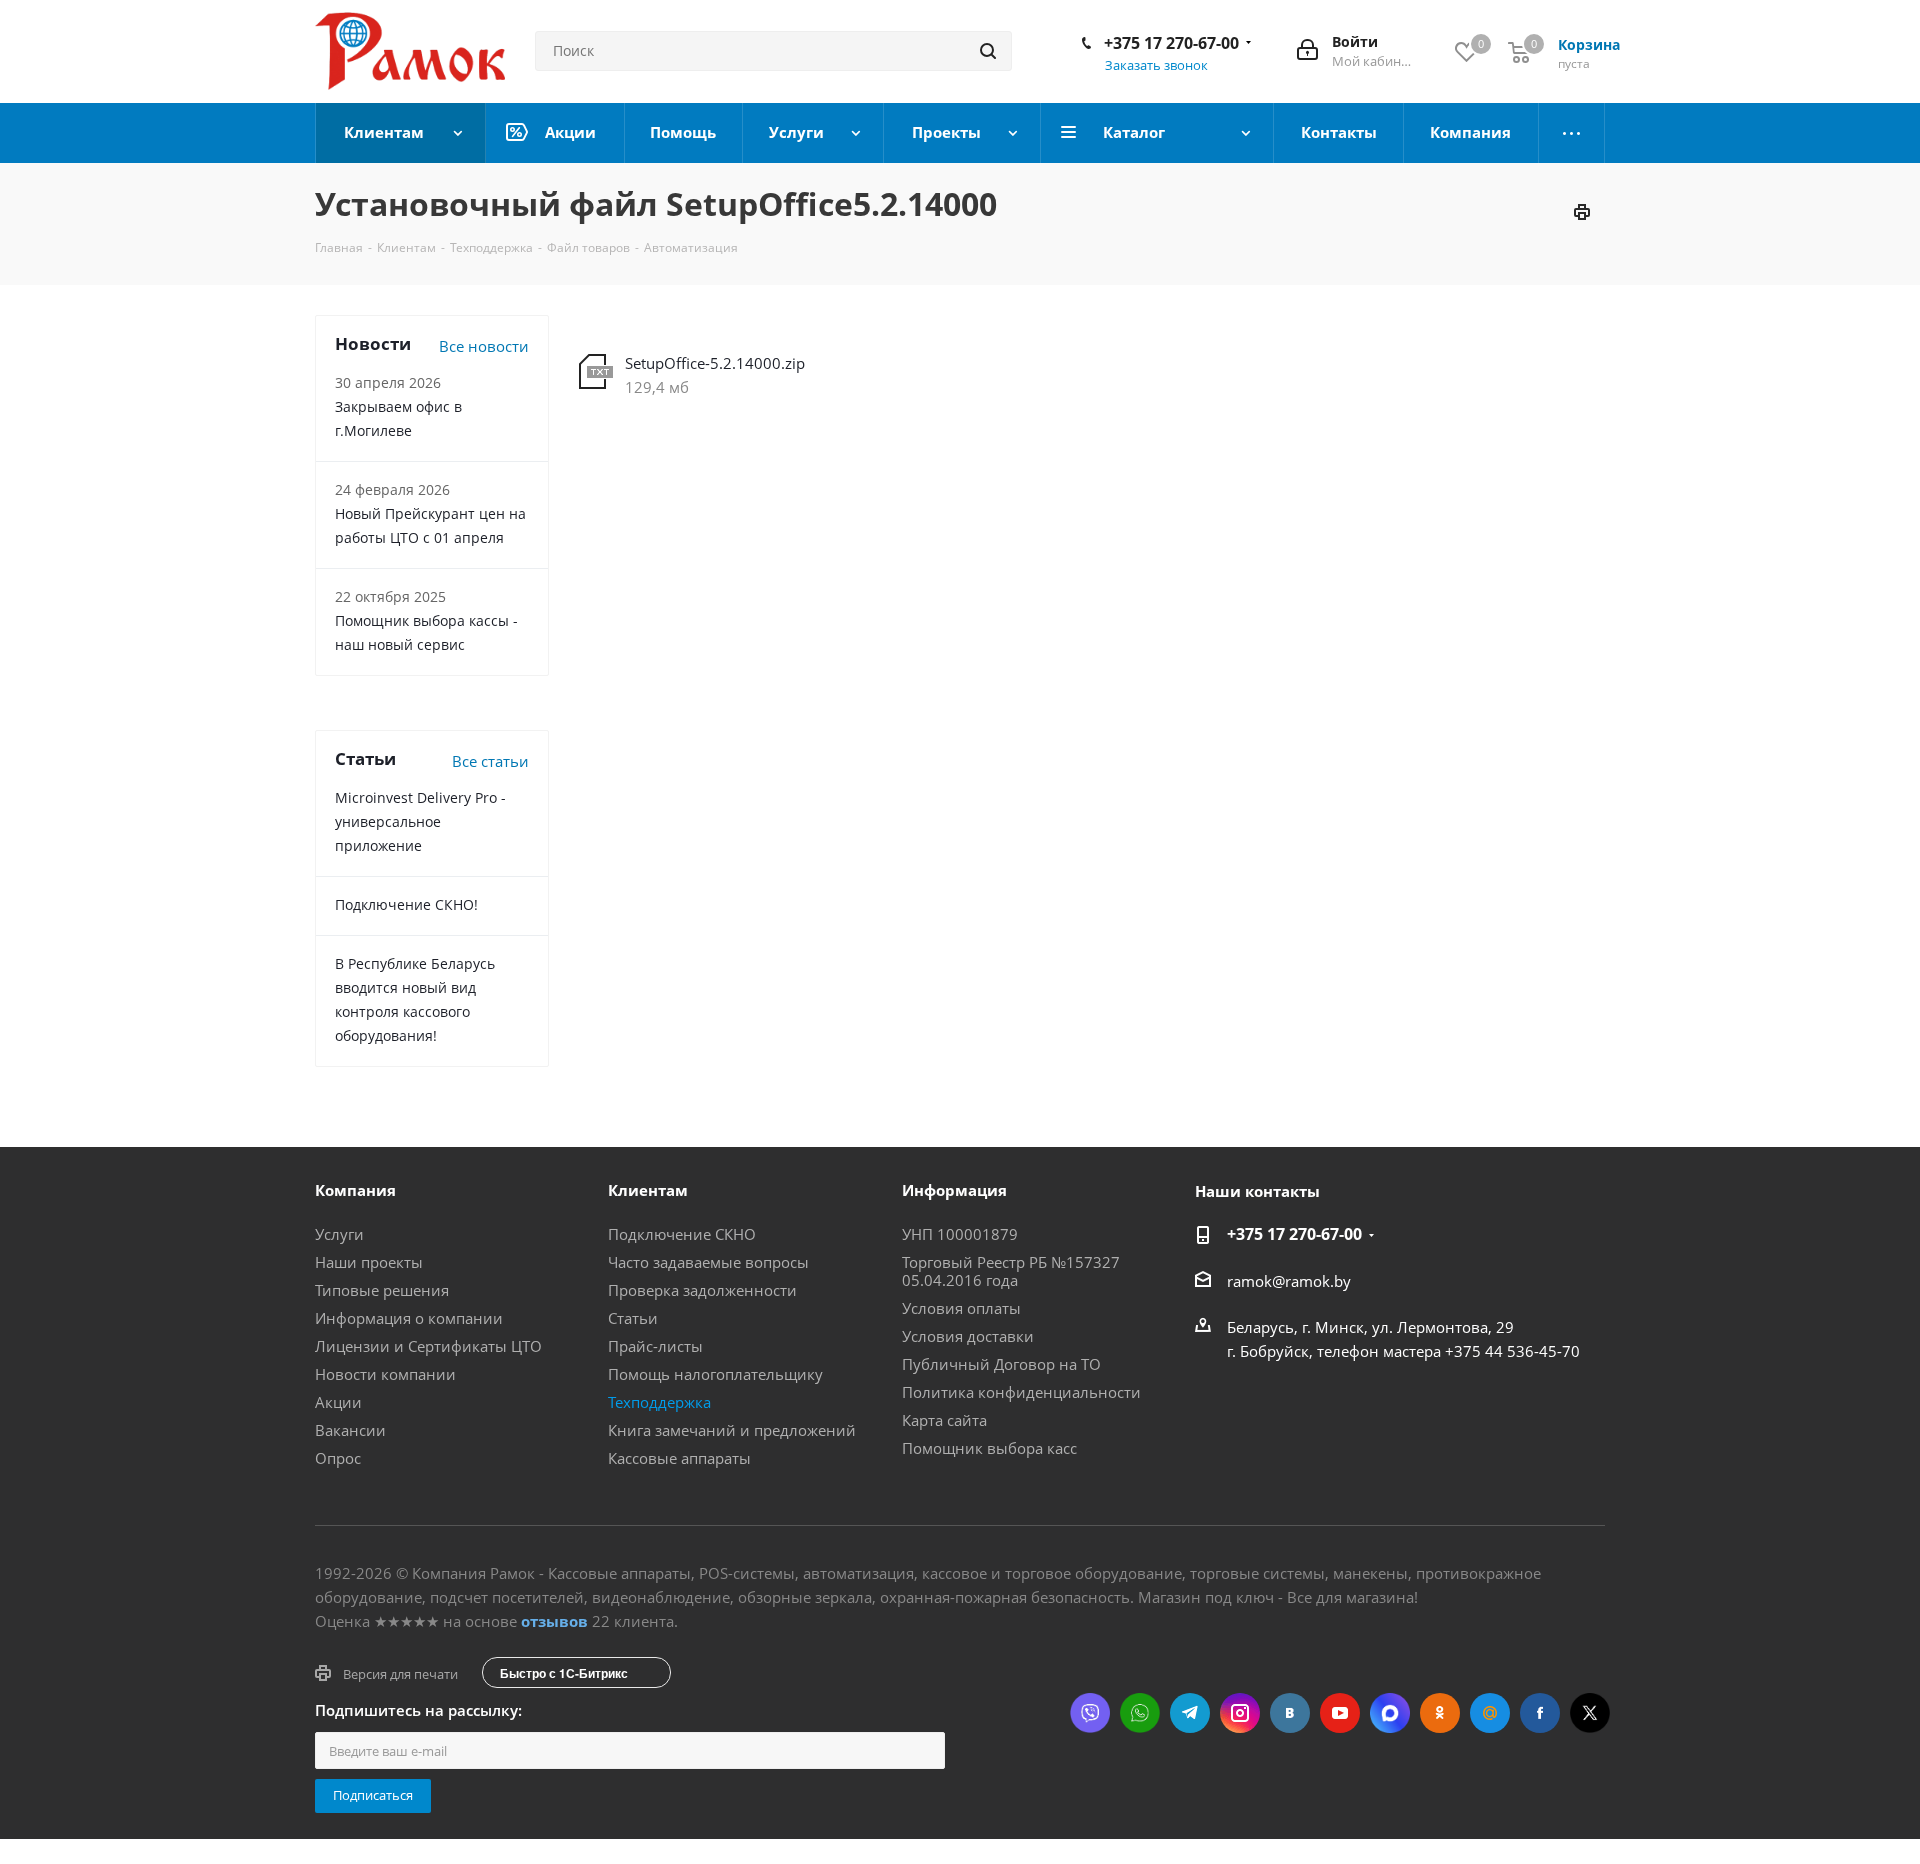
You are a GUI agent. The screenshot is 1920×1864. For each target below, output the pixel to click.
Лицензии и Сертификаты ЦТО (428, 1346)
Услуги (339, 1234)
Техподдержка (659, 1402)
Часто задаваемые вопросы (708, 1262)
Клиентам (648, 1190)
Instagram (1240, 1713)
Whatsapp (1140, 1713)
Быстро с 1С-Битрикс (564, 1673)
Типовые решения (382, 1290)
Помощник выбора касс (989, 1448)
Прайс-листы (655, 1346)
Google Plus (1490, 1713)
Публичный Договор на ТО (1001, 1364)
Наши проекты (369, 1262)
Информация (954, 1190)
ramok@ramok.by (1289, 1281)
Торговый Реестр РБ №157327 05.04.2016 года (1011, 1271)
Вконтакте (1290, 1713)
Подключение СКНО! (406, 904)
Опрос (338, 1458)
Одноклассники (1440, 1713)
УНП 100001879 (960, 1234)
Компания (355, 1190)
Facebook (1540, 1713)
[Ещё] (1572, 133)
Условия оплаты (961, 1308)
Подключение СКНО (682, 1234)
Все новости (484, 346)
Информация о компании (409, 1318)
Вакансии (350, 1430)
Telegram (1190, 1713)
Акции (338, 1402)
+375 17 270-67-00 (1171, 43)
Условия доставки (968, 1336)
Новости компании (385, 1374)
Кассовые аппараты (679, 1458)
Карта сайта (944, 1420)
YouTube (1340, 1713)
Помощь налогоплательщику (715, 1374)
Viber (1090, 1713)
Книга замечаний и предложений (732, 1430)
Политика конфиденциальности (1021, 1392)
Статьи (633, 1318)
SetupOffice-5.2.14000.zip (715, 363)
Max (1390, 1713)
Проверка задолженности (702, 1290)
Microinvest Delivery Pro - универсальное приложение (420, 821)
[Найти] (988, 51)
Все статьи (490, 761)
